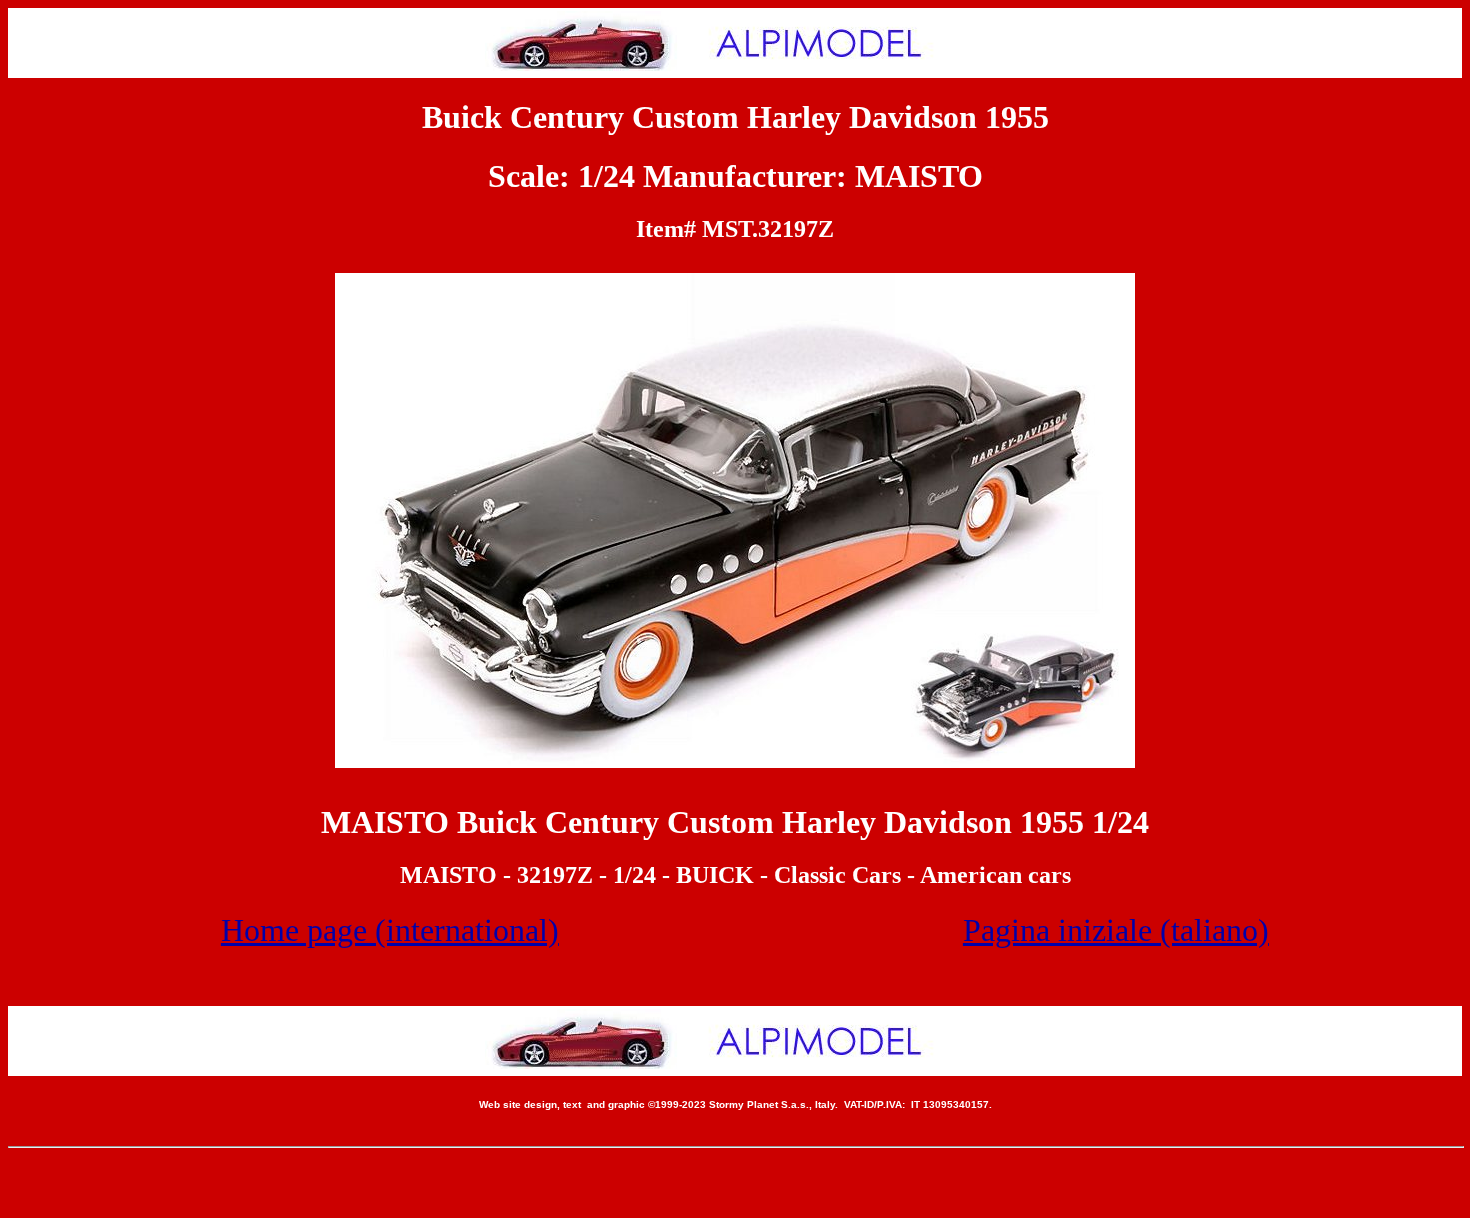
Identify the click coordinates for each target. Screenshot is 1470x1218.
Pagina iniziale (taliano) (1116, 930)
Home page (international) (390, 930)
